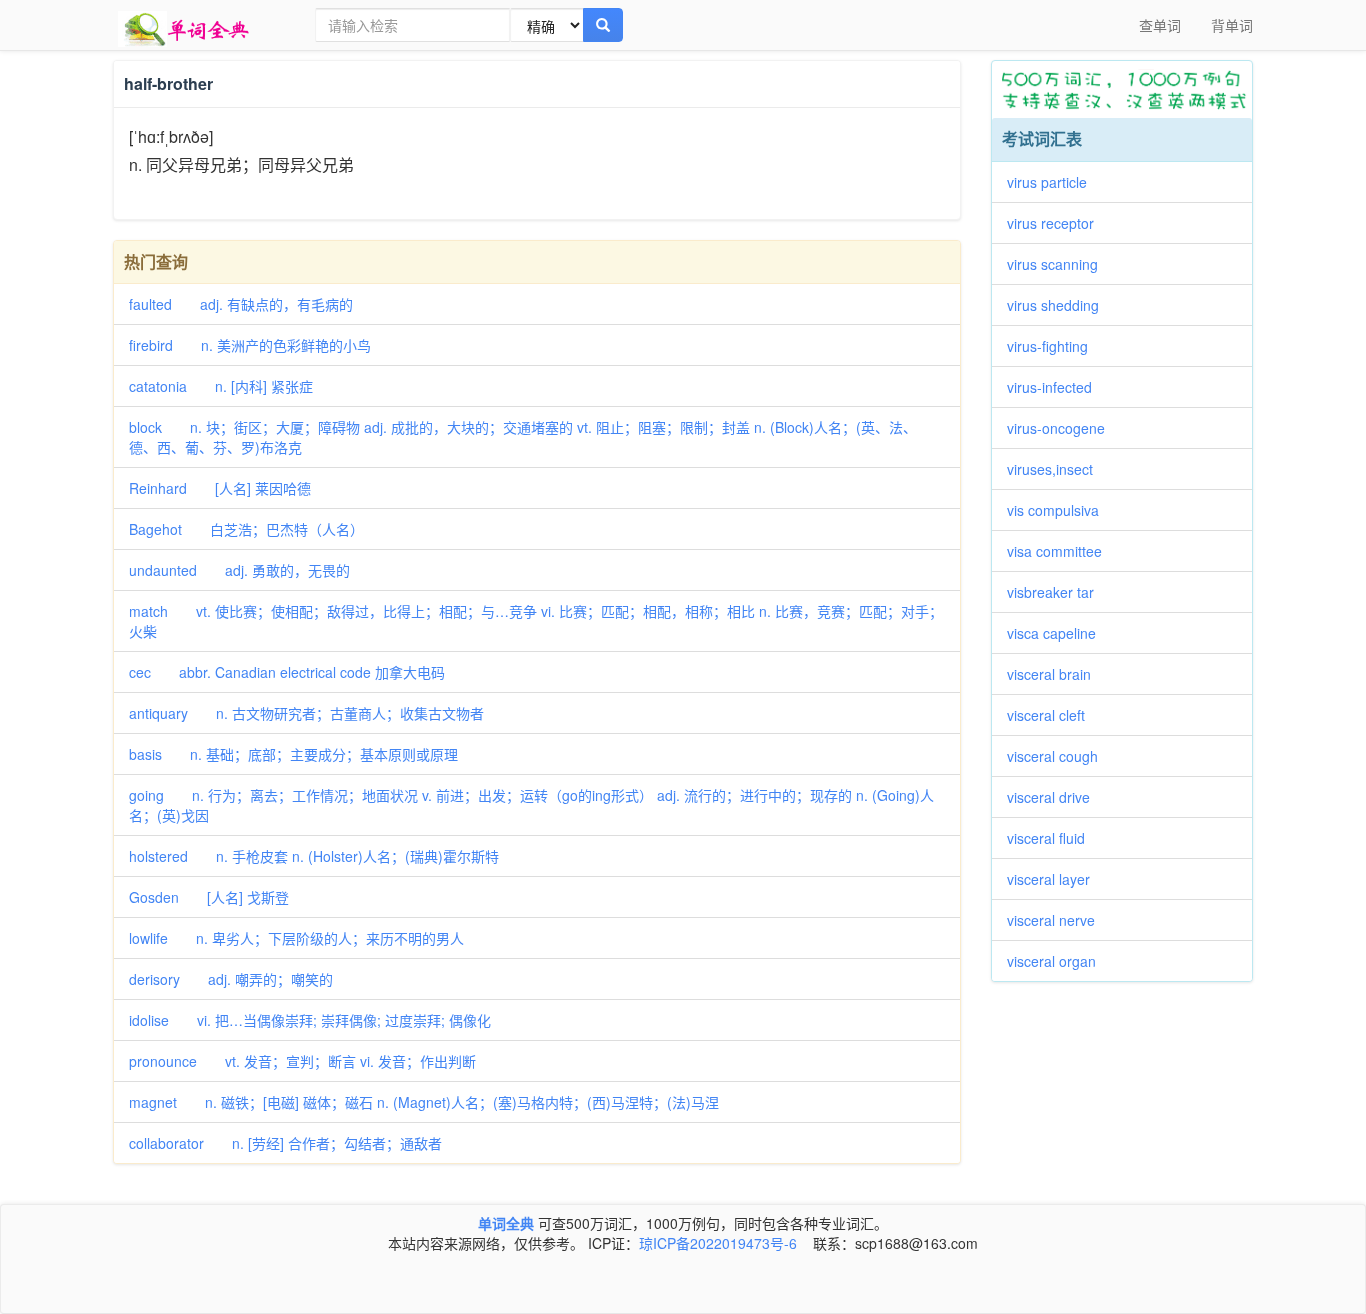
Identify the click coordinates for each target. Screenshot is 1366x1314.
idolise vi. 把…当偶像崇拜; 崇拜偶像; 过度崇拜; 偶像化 (310, 1020)
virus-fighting (1054, 346)
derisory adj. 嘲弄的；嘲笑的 (231, 979)
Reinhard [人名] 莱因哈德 (220, 488)
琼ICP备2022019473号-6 (718, 1243)
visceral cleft (1053, 715)
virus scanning (1059, 264)
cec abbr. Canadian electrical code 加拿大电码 (287, 672)
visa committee (1061, 551)
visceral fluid (1053, 838)
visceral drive (1055, 797)
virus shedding (1060, 305)
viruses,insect (1057, 469)
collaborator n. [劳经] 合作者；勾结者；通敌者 (285, 1143)
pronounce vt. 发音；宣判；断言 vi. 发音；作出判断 (302, 1061)
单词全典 (506, 1223)
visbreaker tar (1057, 592)
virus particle (1054, 182)
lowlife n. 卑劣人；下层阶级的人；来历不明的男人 (296, 938)
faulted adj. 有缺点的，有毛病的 (241, 304)
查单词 (1160, 25)
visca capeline (1058, 633)
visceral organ (1058, 961)
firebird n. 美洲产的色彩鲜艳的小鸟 (250, 345)
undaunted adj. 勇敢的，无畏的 (239, 570)
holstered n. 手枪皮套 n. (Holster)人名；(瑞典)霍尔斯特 (314, 856)
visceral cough (1059, 756)
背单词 (1232, 25)
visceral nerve (1058, 920)
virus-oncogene (1063, 428)
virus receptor (1057, 223)
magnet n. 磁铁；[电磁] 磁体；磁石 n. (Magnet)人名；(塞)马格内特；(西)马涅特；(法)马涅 (424, 1102)
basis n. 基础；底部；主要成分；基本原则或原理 (293, 754)
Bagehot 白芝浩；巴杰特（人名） (246, 529)
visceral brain (1056, 674)
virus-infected (1056, 387)
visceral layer (1055, 879)
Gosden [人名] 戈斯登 (209, 897)
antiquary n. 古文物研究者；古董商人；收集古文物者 (306, 713)
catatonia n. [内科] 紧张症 (221, 386)
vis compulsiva (1060, 510)
